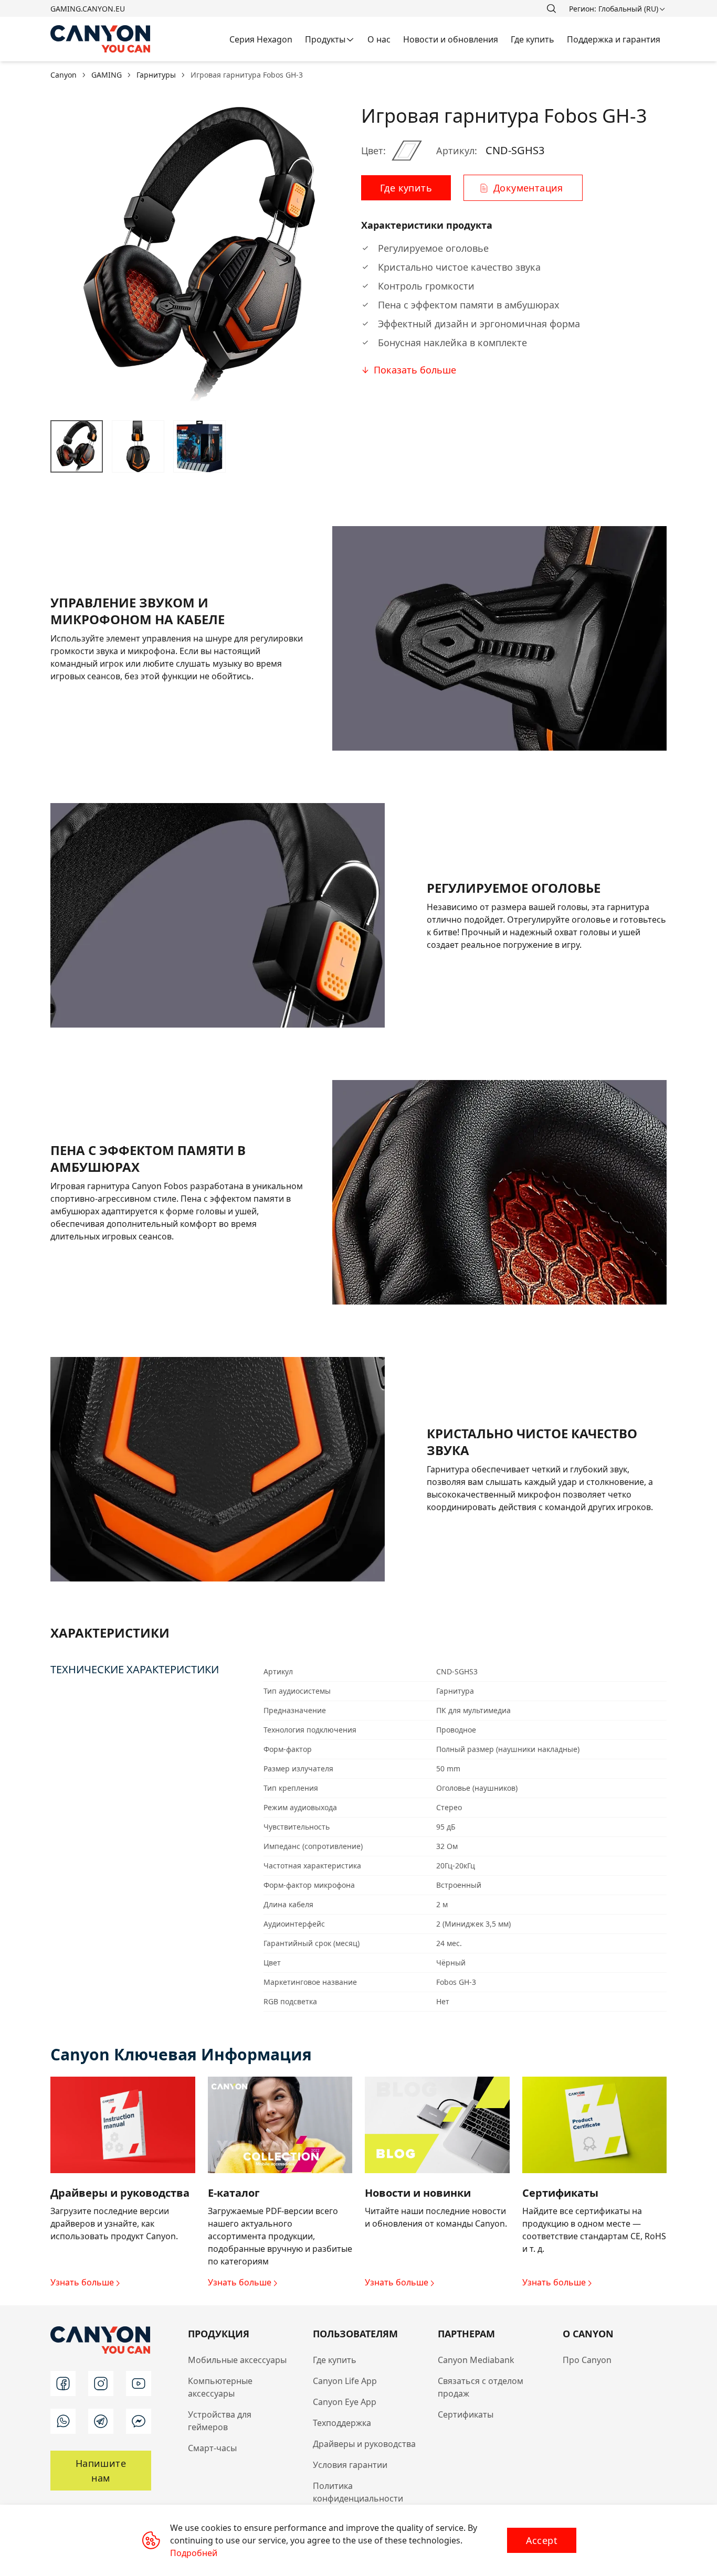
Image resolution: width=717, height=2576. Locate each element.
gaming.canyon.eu (88, 9)
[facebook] (63, 2383)
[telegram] (101, 2421)
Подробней (194, 2553)
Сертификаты (466, 2414)
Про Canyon (587, 2360)
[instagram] (101, 2383)
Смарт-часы (212, 2448)
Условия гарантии (350, 2465)
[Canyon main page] (101, 39)
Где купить (335, 2360)
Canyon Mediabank (476, 2360)
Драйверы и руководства (364, 2444)
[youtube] (139, 2383)
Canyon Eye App (345, 2402)
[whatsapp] (63, 2421)
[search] (551, 8)
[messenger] (139, 2421)
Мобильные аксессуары (237, 2360)
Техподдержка (342, 2423)
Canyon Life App (345, 2381)
